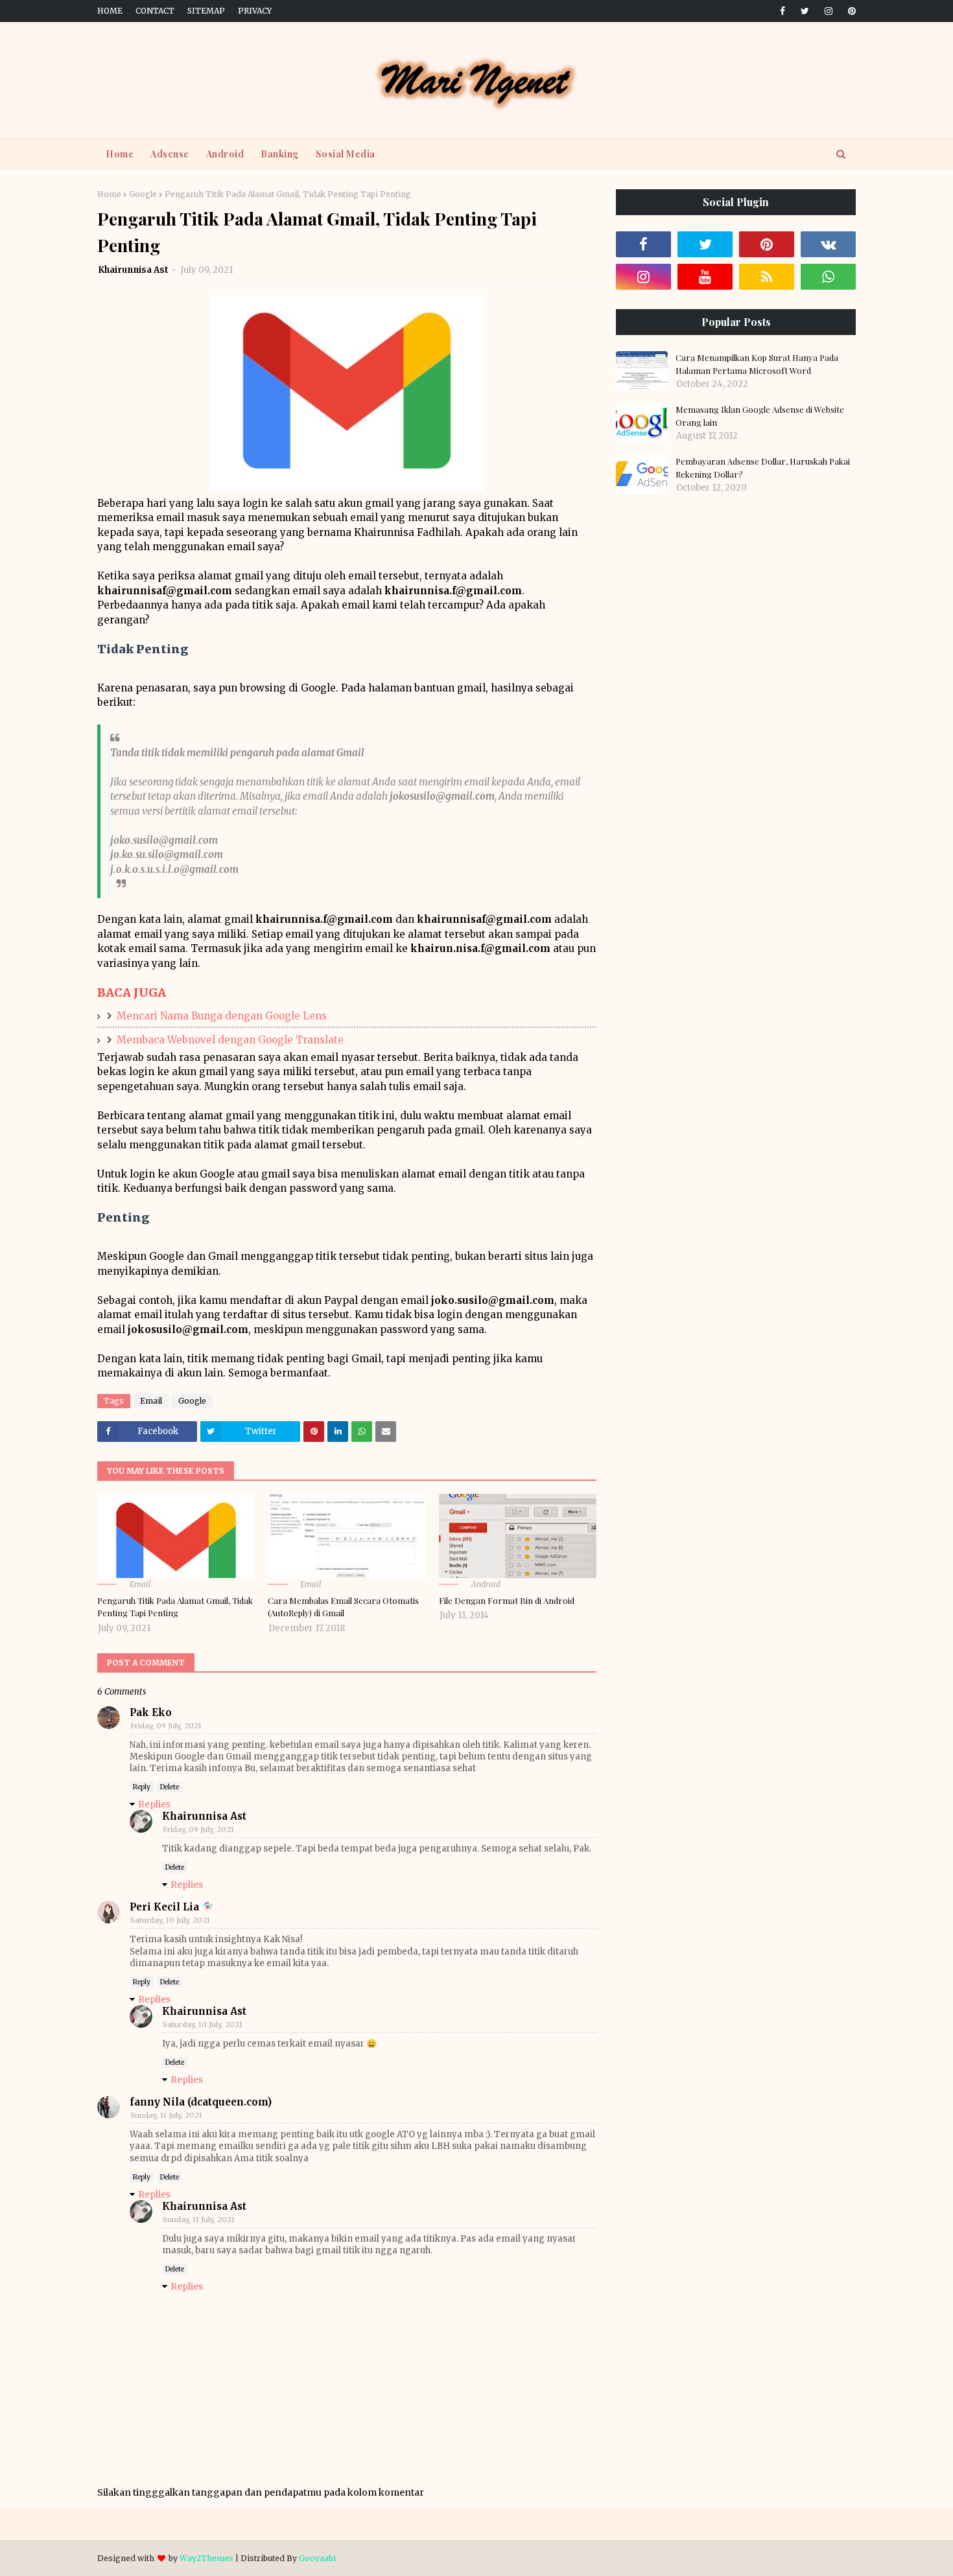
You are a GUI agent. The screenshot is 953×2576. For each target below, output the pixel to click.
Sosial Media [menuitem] (346, 154)
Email (151, 1401)
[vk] (828, 244)
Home (110, 11)
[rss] (767, 277)
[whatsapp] (828, 277)
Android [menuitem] (225, 154)
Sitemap (206, 11)
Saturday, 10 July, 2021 (170, 1920)
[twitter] (805, 11)
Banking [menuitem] (280, 154)
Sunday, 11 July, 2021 (166, 2115)
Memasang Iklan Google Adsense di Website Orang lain (760, 416)
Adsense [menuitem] (170, 154)
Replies (154, 1804)
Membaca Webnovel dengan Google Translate (230, 1040)
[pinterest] (850, 11)
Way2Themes (206, 2558)
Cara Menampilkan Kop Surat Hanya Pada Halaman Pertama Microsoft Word (757, 364)
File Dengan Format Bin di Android (507, 1600)
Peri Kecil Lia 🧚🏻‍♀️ (172, 1907)
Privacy (255, 11)
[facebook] (782, 11)
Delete (170, 1787)
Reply (142, 1787)
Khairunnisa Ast (133, 270)
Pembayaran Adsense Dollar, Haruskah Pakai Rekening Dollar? (763, 468)
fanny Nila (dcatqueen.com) (201, 2102)
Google (143, 194)
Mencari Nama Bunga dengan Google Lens (222, 1016)
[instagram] (829, 11)
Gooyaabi (317, 2558)
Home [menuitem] (120, 154)
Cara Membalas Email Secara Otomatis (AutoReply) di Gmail (343, 1607)
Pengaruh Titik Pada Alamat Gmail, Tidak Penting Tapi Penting (175, 1607)
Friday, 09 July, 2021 (166, 1726)
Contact (155, 11)
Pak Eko (151, 1712)
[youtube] (705, 277)
